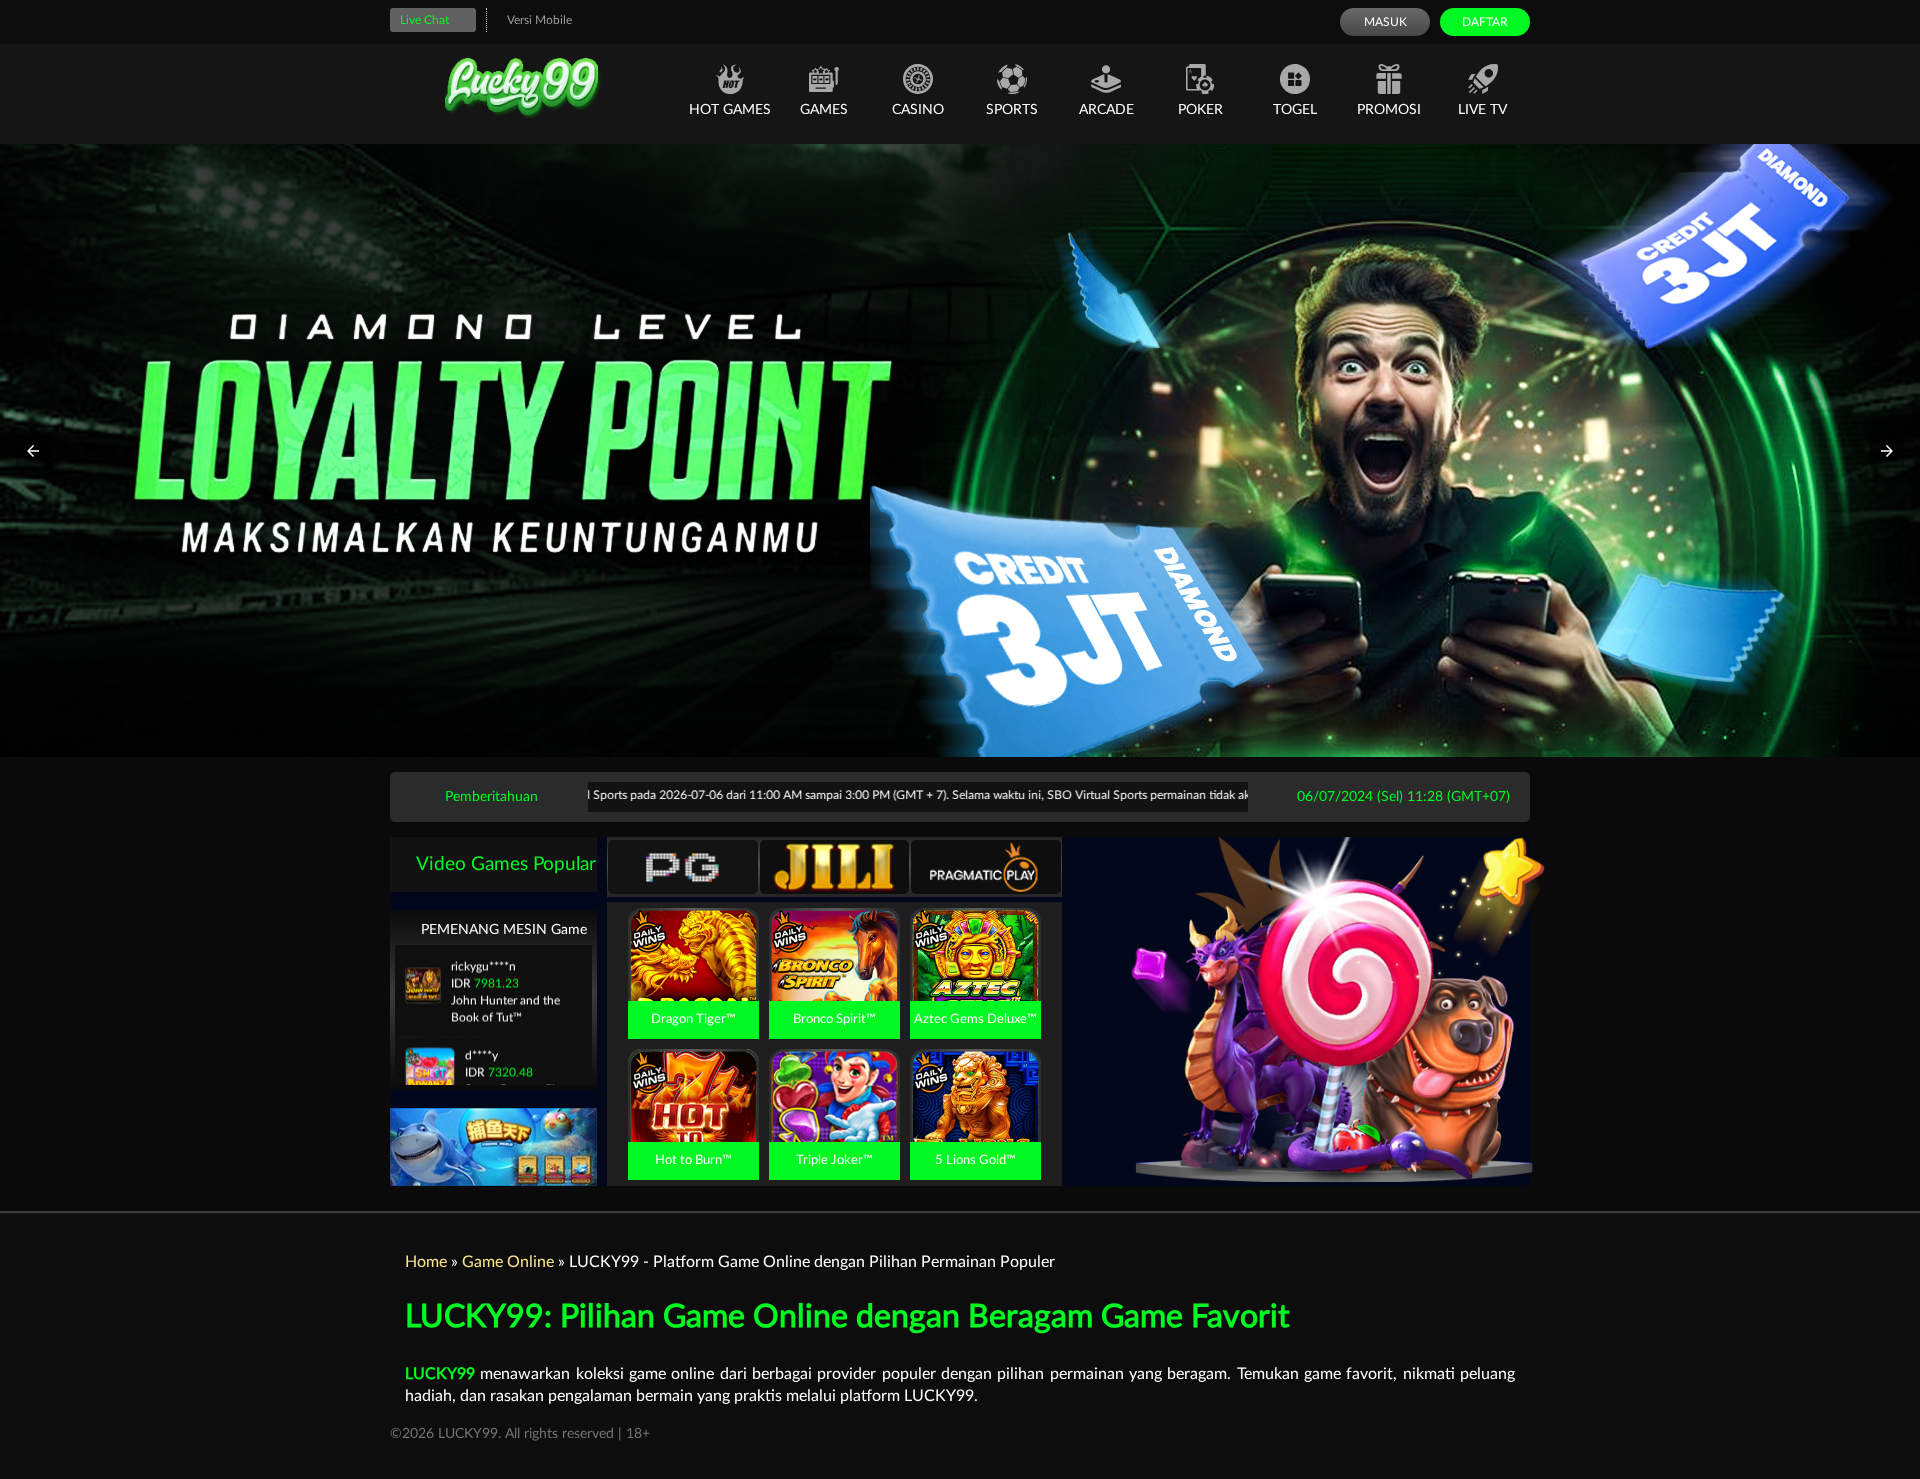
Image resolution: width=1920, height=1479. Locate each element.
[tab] (683, 867)
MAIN (693, 976)
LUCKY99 (440, 1374)
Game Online (508, 1262)
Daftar (1485, 22)
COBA (693, 931)
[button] (33, 451)
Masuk (1385, 22)
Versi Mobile (539, 20)
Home (426, 1262)
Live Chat (424, 20)
